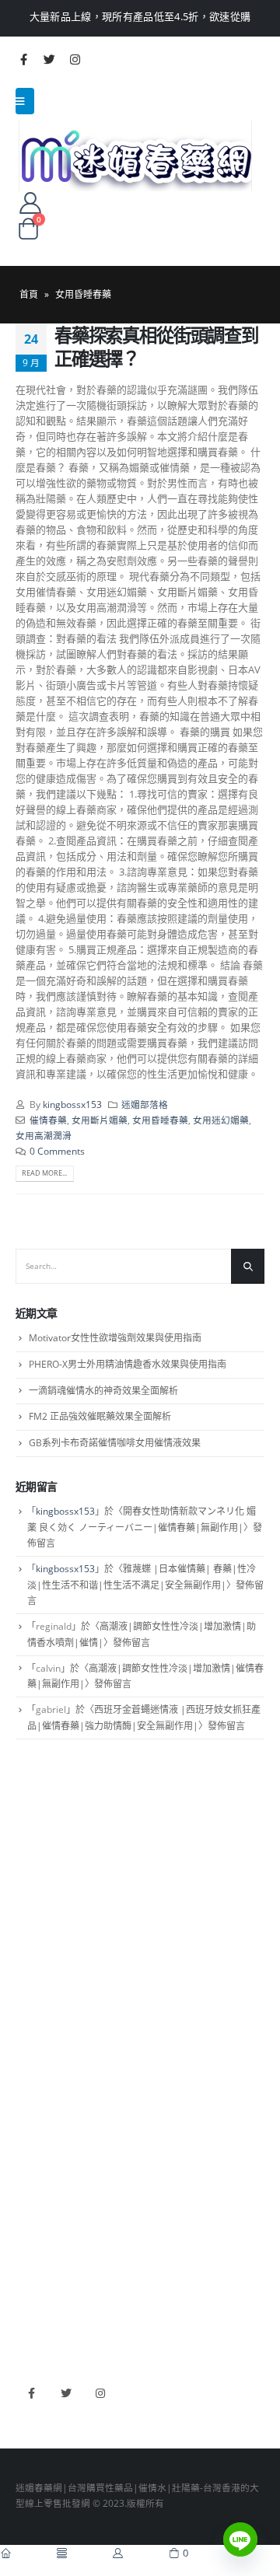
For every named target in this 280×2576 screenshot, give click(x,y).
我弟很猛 (34, 2321)
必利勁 (30, 2230)
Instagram (100, 2394)
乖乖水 (30, 2029)
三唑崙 (30, 2144)
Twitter (66, 2394)
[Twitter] (49, 59)
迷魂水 (30, 2098)
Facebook (31, 2394)
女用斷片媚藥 (100, 1120)
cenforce (35, 2298)
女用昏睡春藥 (160, 1120)
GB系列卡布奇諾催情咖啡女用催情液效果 (115, 1443)
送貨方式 (34, 1921)
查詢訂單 (34, 1897)
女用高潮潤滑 (44, 1135)
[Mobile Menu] (25, 101)
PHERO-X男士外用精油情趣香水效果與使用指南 (128, 1364)
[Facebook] (23, 59)
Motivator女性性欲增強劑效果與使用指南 (115, 1338)
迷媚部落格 (145, 1104)
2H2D (28, 2253)
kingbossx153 (72, 1104)
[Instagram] (75, 59)
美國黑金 (34, 2207)
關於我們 (34, 1852)
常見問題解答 (44, 1875)
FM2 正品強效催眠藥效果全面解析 (100, 1416)
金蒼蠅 (30, 2053)
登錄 (25, 1966)
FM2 (25, 2075)
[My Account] (30, 202)
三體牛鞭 (34, 2276)
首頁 (29, 294)
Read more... (44, 1173)
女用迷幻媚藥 (221, 1120)
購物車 (30, 1943)
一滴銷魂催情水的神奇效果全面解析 (103, 1391)
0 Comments (57, 1151)
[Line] (240, 2539)
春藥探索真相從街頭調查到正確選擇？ (156, 347)
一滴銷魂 (34, 2121)
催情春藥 (48, 1120)
